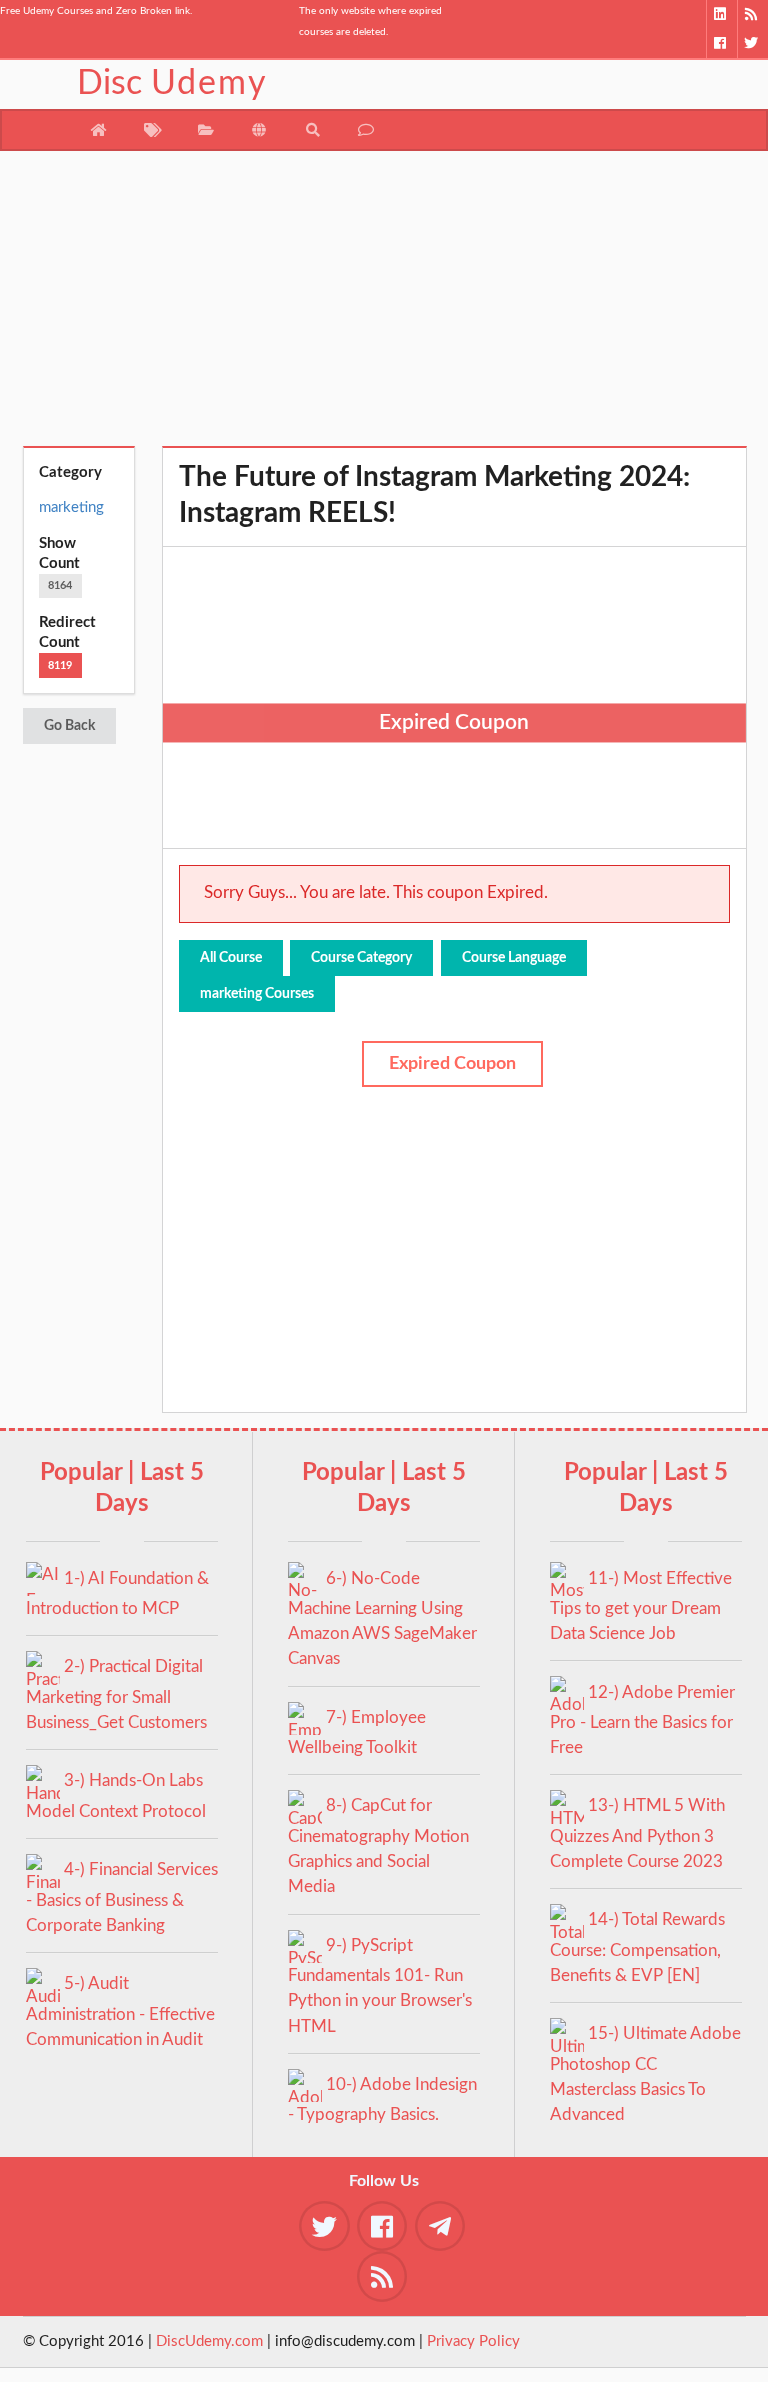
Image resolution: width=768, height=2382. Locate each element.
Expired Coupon (452, 1064)
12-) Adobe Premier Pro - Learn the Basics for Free (642, 1720)
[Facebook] (721, 43)
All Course (231, 958)
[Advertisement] (384, 306)
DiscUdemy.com (209, 2341)
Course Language (514, 958)
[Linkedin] (721, 14)
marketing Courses (257, 994)
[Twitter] (752, 43)
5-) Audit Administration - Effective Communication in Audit (120, 2011)
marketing (71, 507)
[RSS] (752, 14)
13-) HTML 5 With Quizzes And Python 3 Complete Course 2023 (637, 1833)
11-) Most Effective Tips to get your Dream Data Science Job (641, 1606)
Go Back (69, 726)
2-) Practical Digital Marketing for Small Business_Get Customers (116, 1694)
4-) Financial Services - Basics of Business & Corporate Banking (122, 1897)
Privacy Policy (473, 2341)
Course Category (361, 958)
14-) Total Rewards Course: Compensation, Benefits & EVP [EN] (637, 1947)
